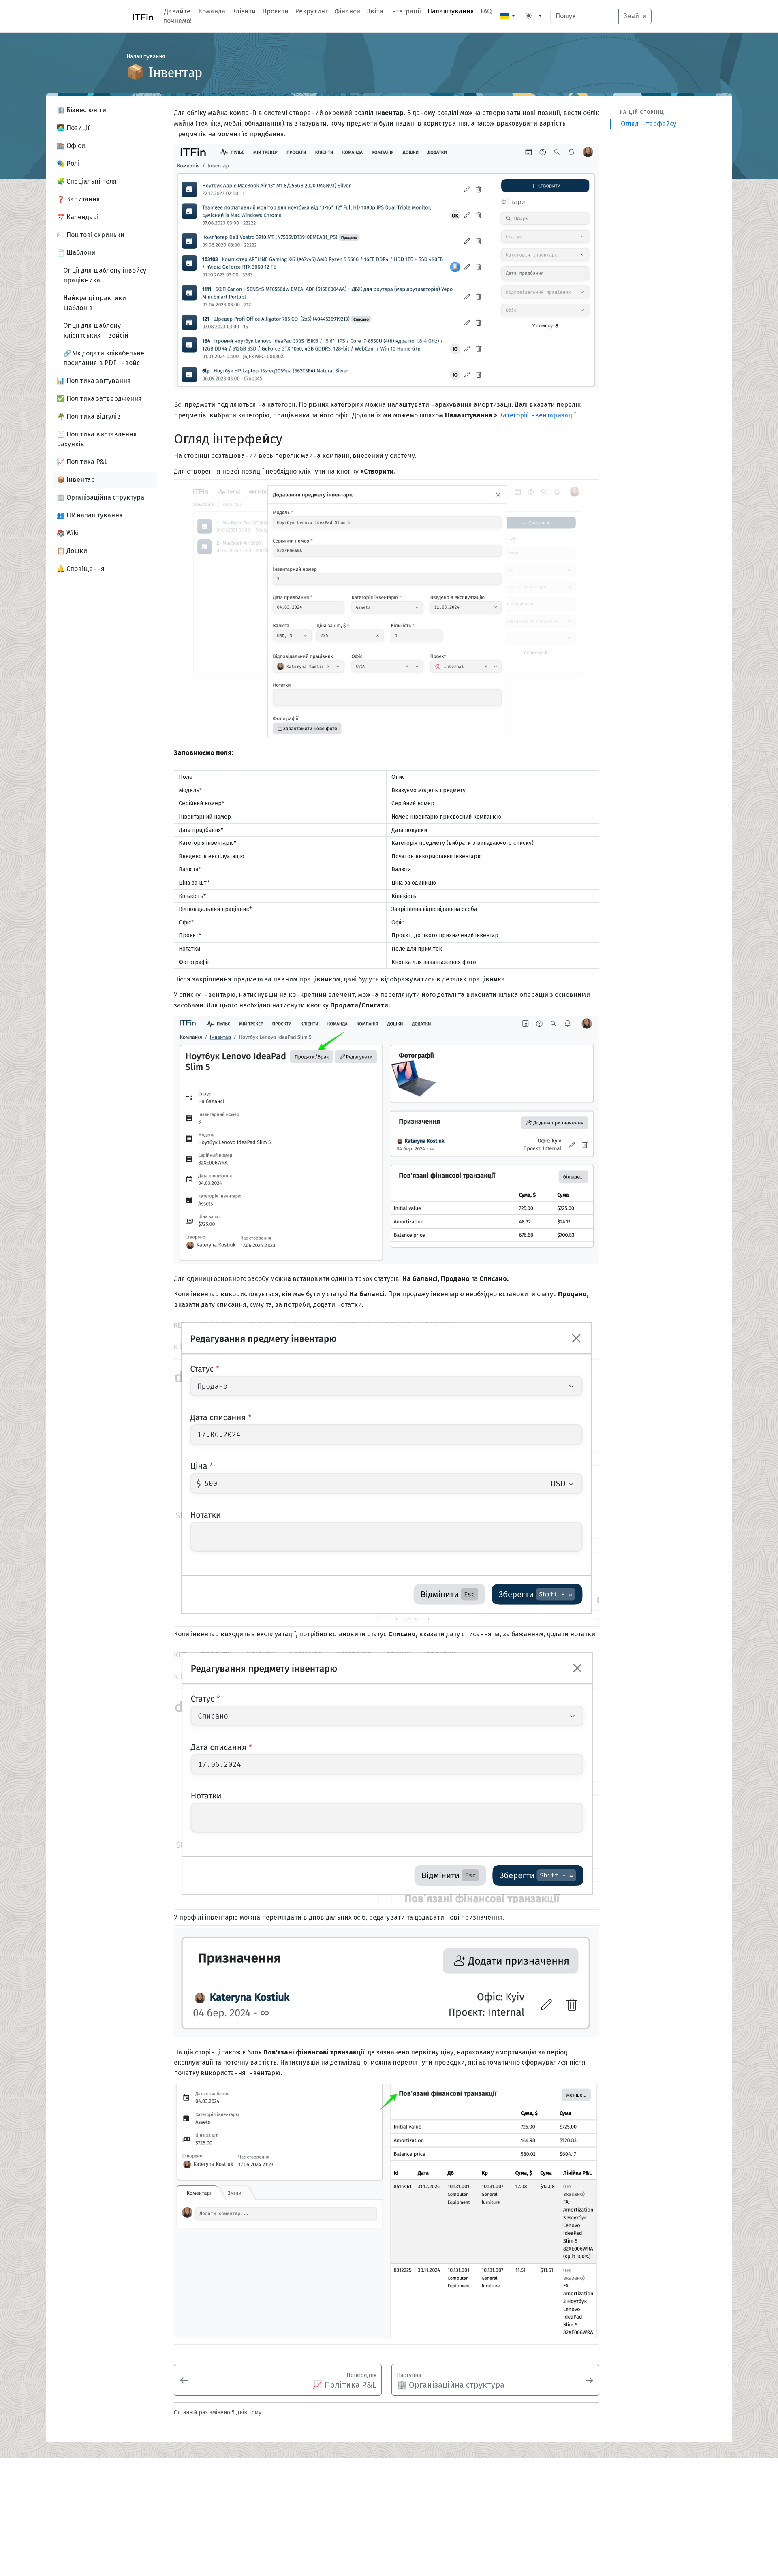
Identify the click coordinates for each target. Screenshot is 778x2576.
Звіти (375, 11)
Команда (212, 11)
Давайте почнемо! (177, 16)
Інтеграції (405, 11)
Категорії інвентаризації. (538, 415)
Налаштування (451, 11)
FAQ (486, 11)
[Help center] (140, 16)
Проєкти (275, 11)
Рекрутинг (311, 11)
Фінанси (347, 11)
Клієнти (244, 11)
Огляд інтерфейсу (649, 124)
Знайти (635, 16)
